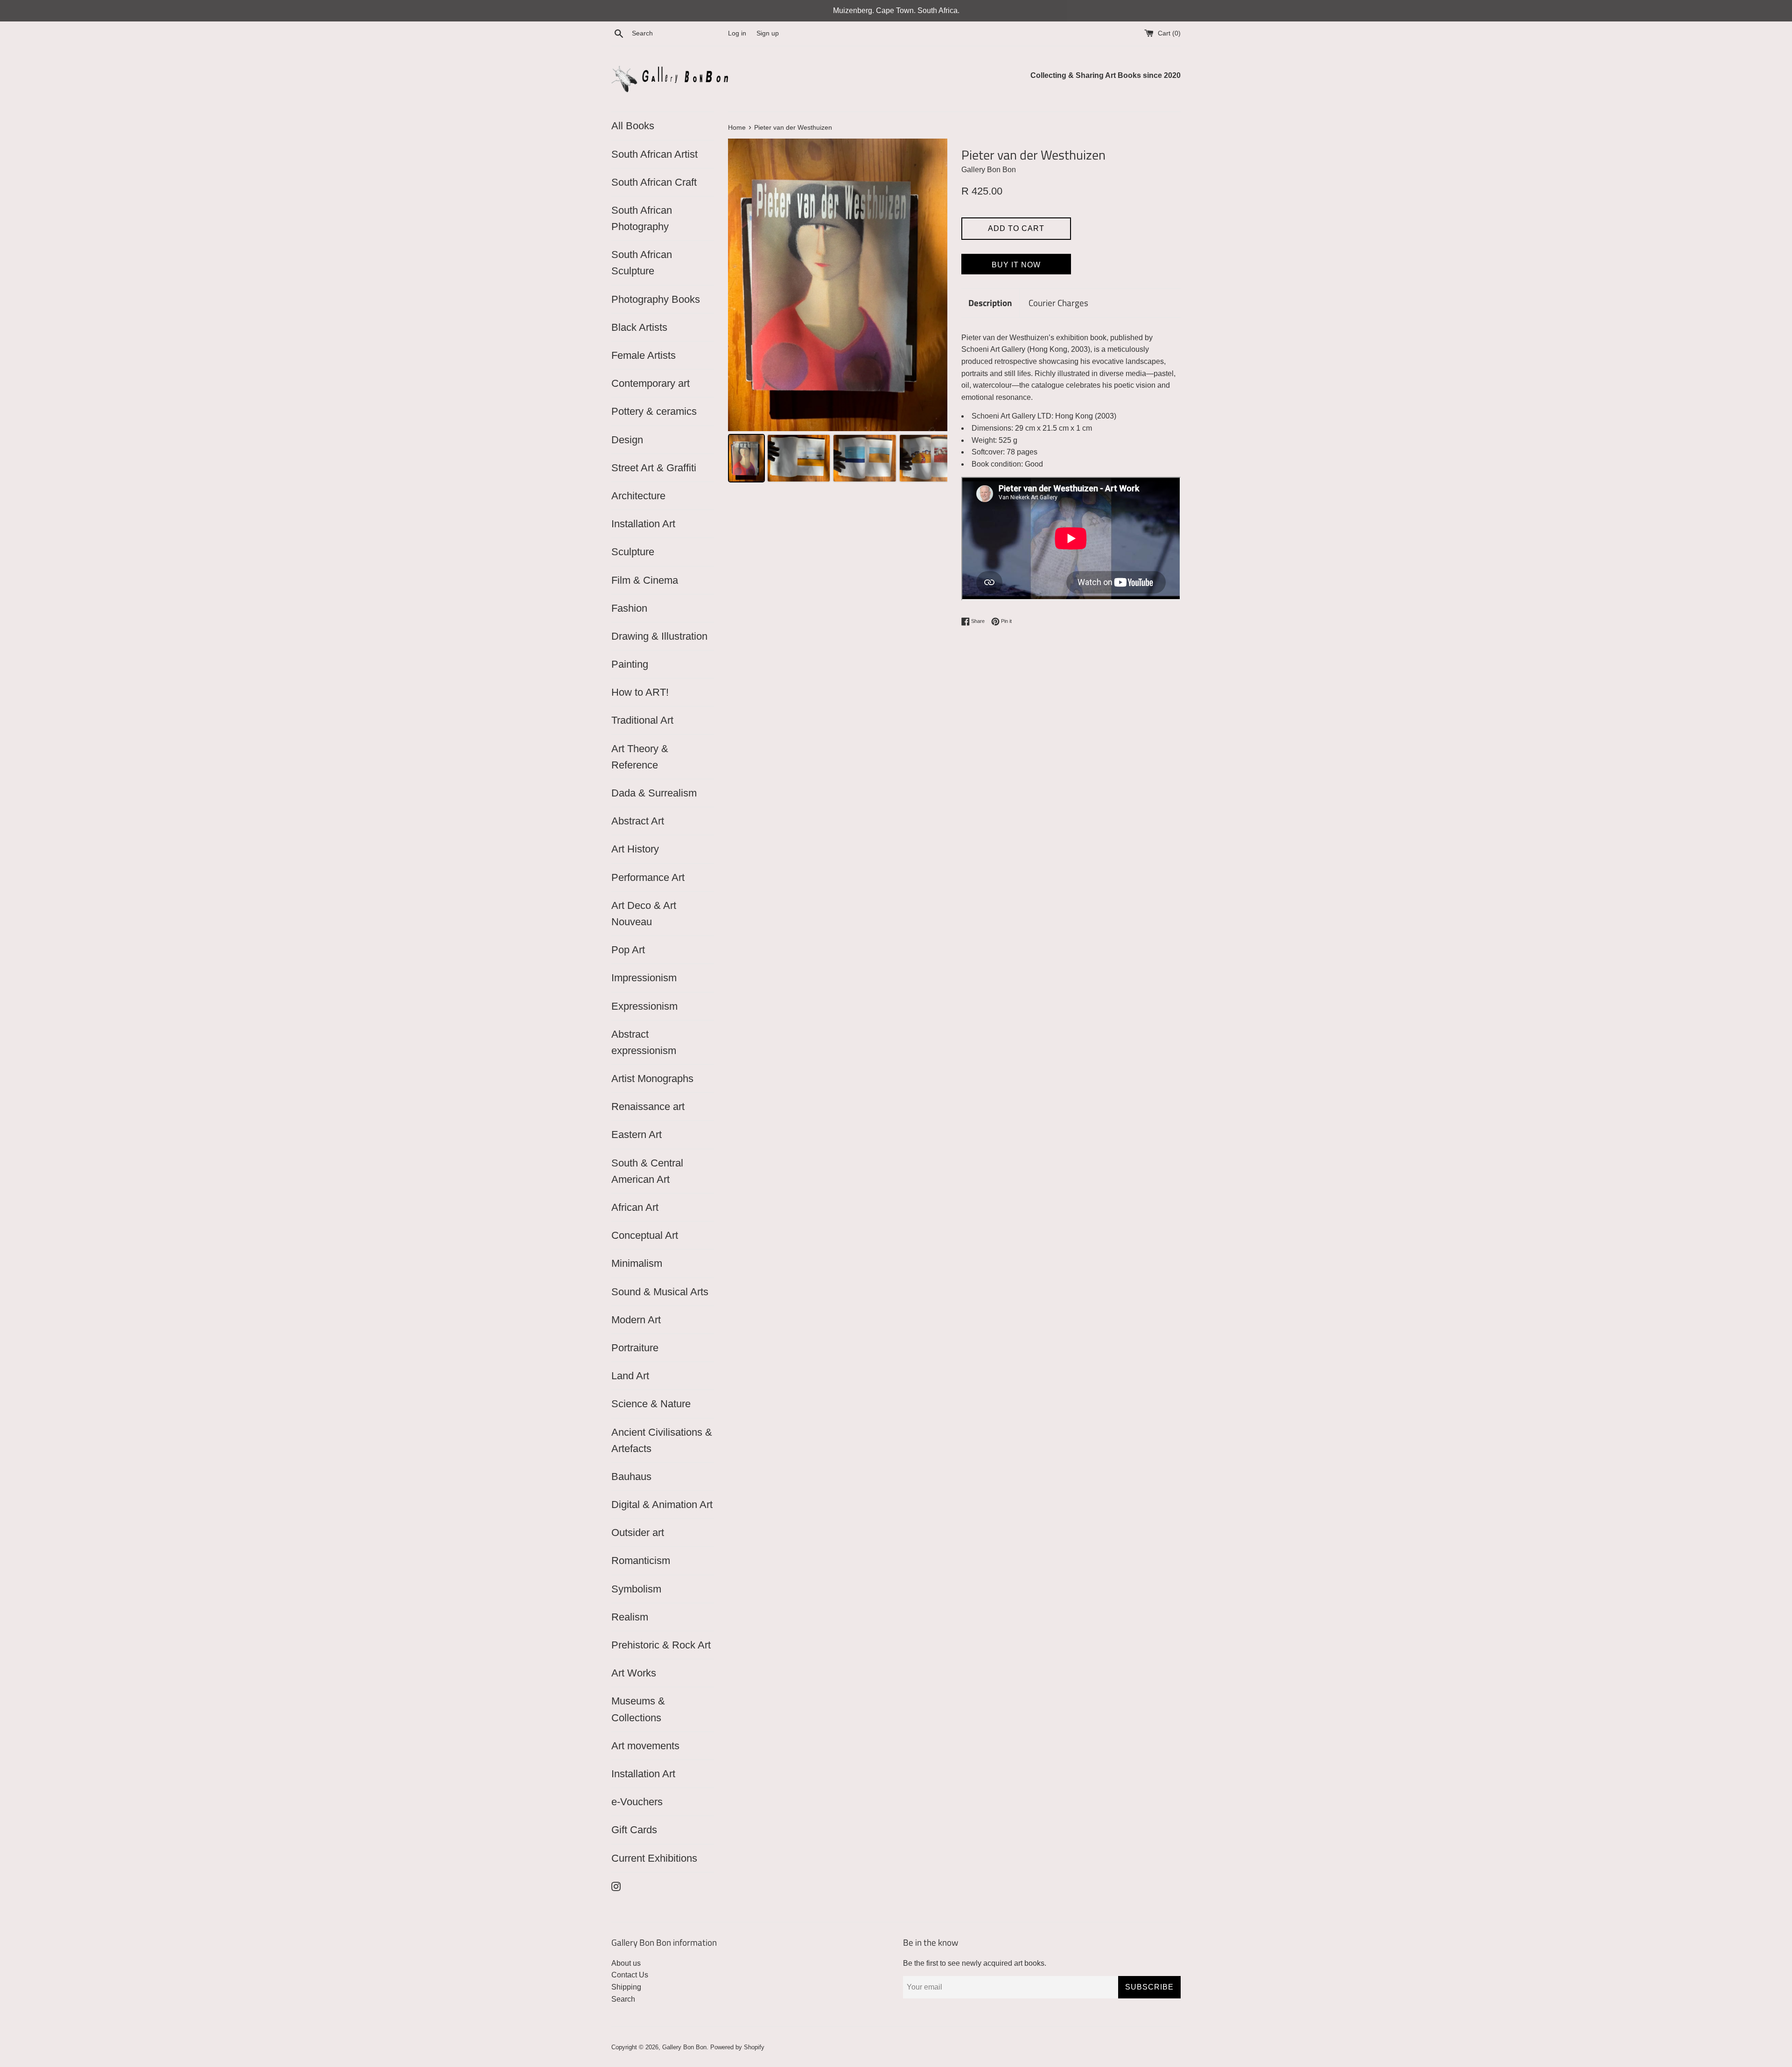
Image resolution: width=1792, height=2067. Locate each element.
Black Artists (639, 327)
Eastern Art (637, 1135)
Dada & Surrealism (654, 793)
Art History (635, 849)
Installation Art (643, 524)
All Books (633, 126)
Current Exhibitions (654, 1858)
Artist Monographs (652, 1079)
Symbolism (636, 1589)
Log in (737, 33)
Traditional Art (642, 720)
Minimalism (637, 1263)
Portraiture (635, 1348)
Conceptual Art (645, 1235)
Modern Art (636, 1320)
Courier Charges (1058, 303)
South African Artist (654, 154)
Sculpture (633, 552)
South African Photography (642, 218)
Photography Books (656, 299)
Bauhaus (631, 1477)
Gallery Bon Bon (684, 2047)
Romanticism (641, 1561)
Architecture (638, 496)
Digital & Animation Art (662, 1505)
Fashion (629, 608)
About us (626, 1963)
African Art (635, 1207)
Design (627, 440)
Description (990, 303)
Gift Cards (634, 1830)
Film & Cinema (645, 580)
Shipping (626, 1987)
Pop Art (628, 950)
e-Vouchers (637, 1802)
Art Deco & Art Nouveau (644, 914)
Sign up (768, 33)
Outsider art (638, 1533)
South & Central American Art (647, 1171)
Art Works (634, 1673)
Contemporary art (651, 383)
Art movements (645, 1746)
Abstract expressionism (644, 1042)
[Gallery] (838, 312)
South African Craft (654, 182)
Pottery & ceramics (654, 411)
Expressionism (644, 1006)
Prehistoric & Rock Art (661, 1645)
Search (623, 1999)
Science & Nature (651, 1404)
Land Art (630, 1376)
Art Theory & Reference (640, 757)
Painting (630, 664)
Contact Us (630, 1975)
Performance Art (648, 877)
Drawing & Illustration (659, 636)
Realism (630, 1617)
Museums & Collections (638, 1709)
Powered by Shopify (737, 2047)
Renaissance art (648, 1107)
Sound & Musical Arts (660, 1292)
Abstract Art (638, 821)
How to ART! (640, 692)
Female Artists (644, 355)
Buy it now (1016, 265)
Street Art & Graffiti (654, 468)
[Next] (934, 285)
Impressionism (644, 978)
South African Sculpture (642, 263)
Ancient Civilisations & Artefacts (662, 1440)
